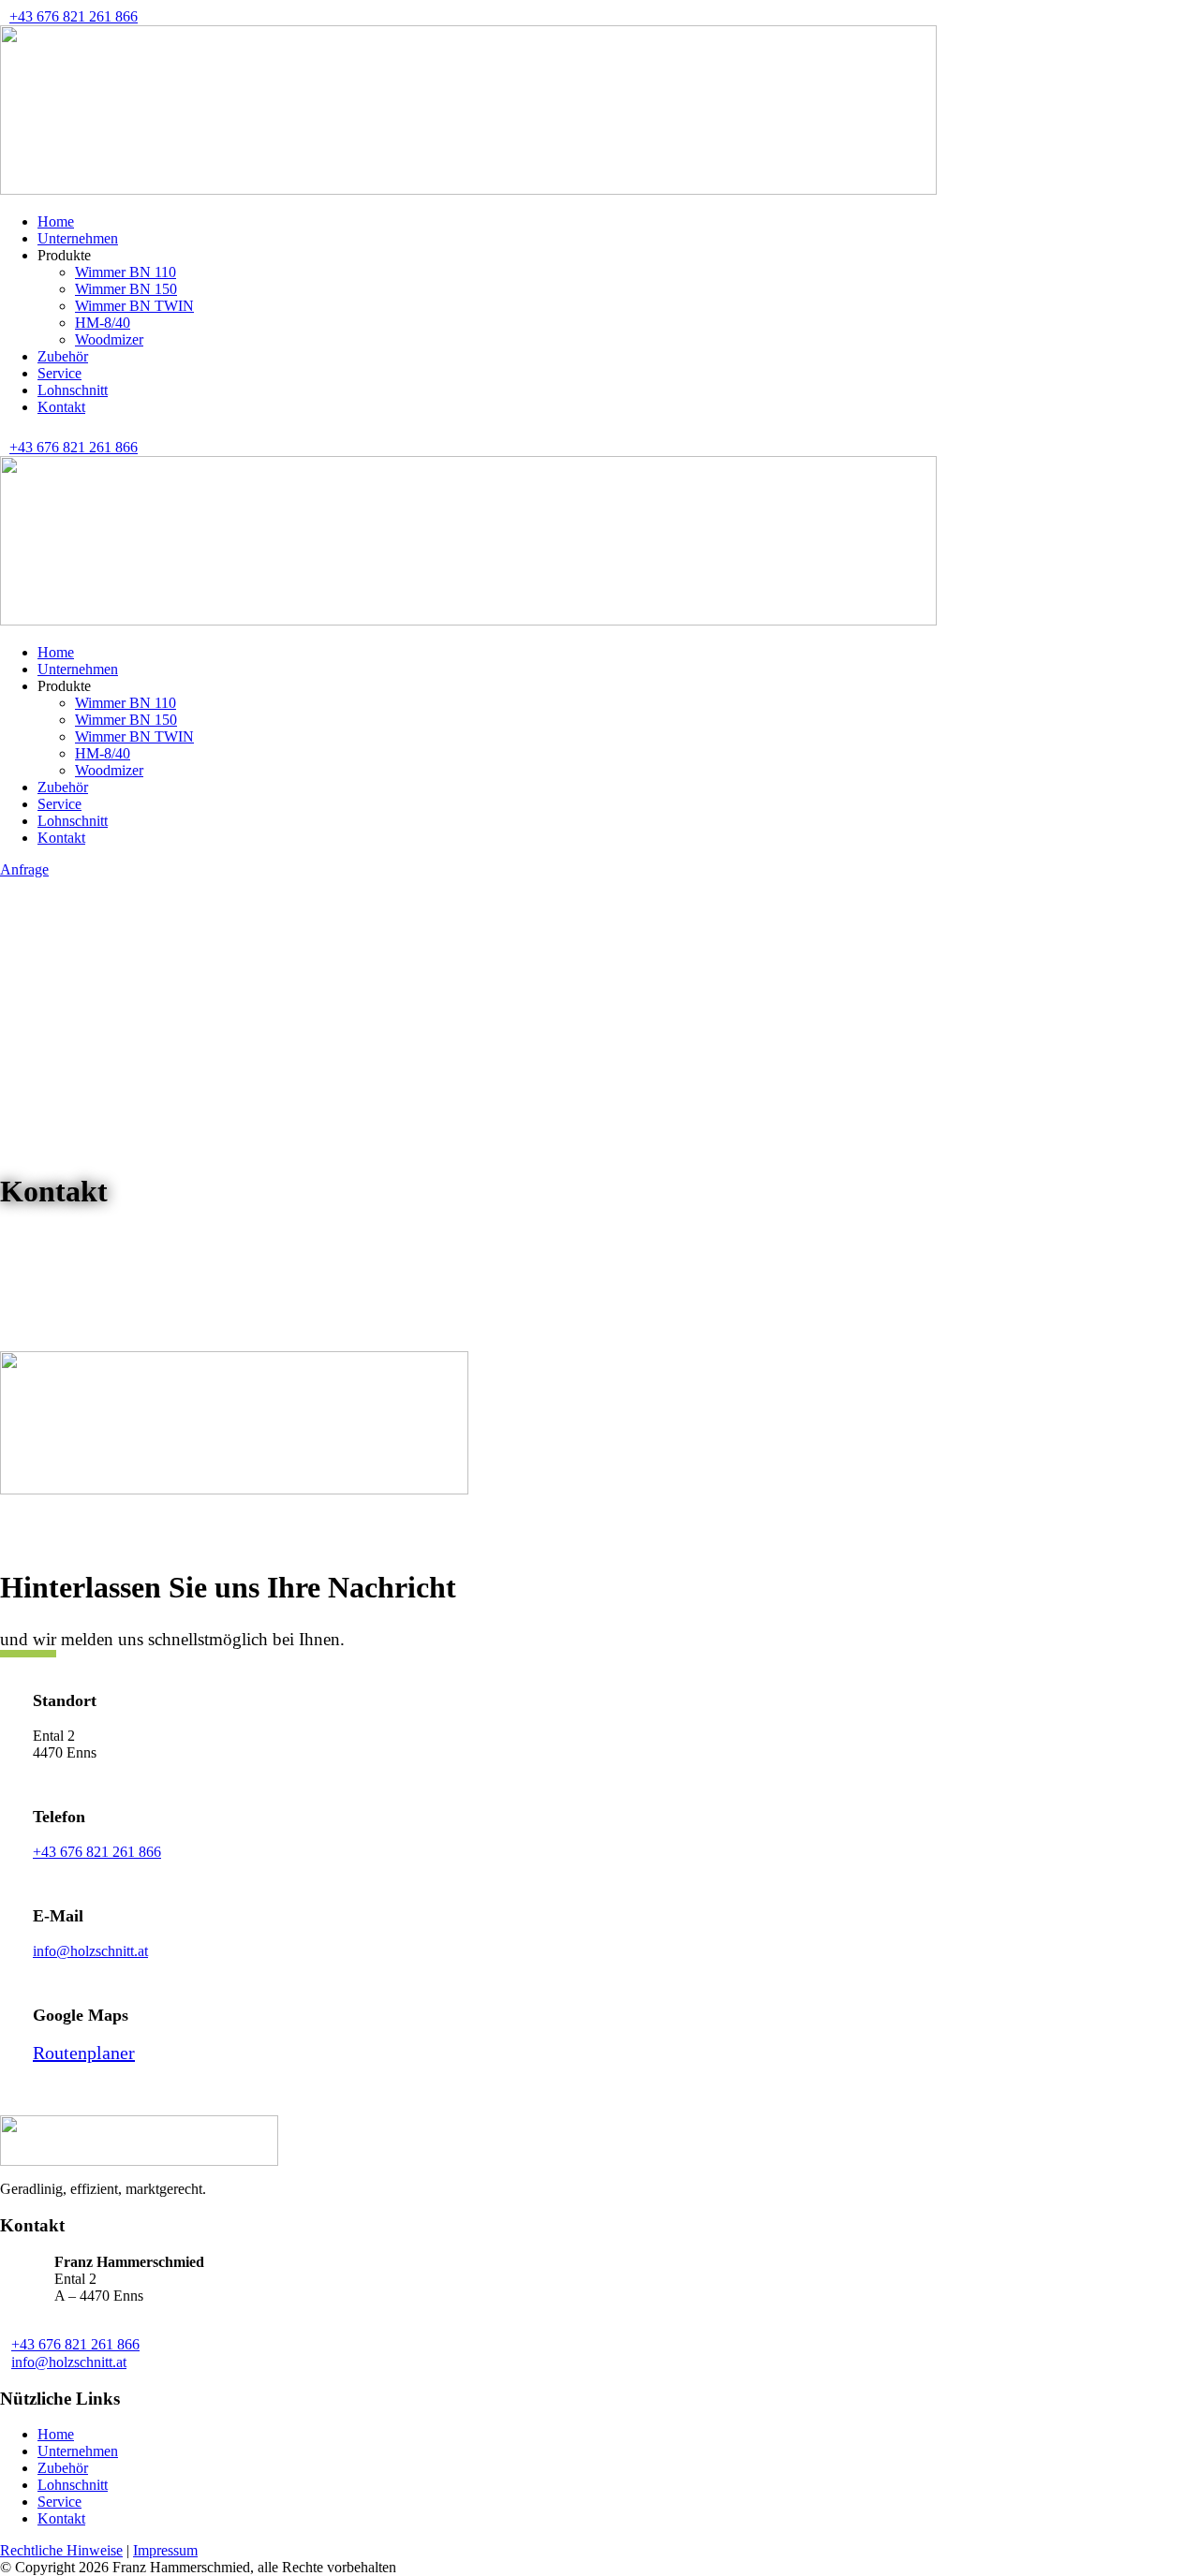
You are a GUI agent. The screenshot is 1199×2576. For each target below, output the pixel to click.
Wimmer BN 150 (126, 289)
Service (59, 373)
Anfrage (24, 869)
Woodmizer (109, 339)
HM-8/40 (103, 323)
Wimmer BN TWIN (134, 306)
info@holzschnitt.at (90, 1951)
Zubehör (63, 356)
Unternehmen (78, 238)
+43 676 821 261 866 (74, 16)
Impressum (165, 2550)
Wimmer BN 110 (126, 272)
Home (56, 221)
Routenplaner (84, 2053)
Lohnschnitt (73, 390)
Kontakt (61, 407)
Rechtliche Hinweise (61, 2550)
